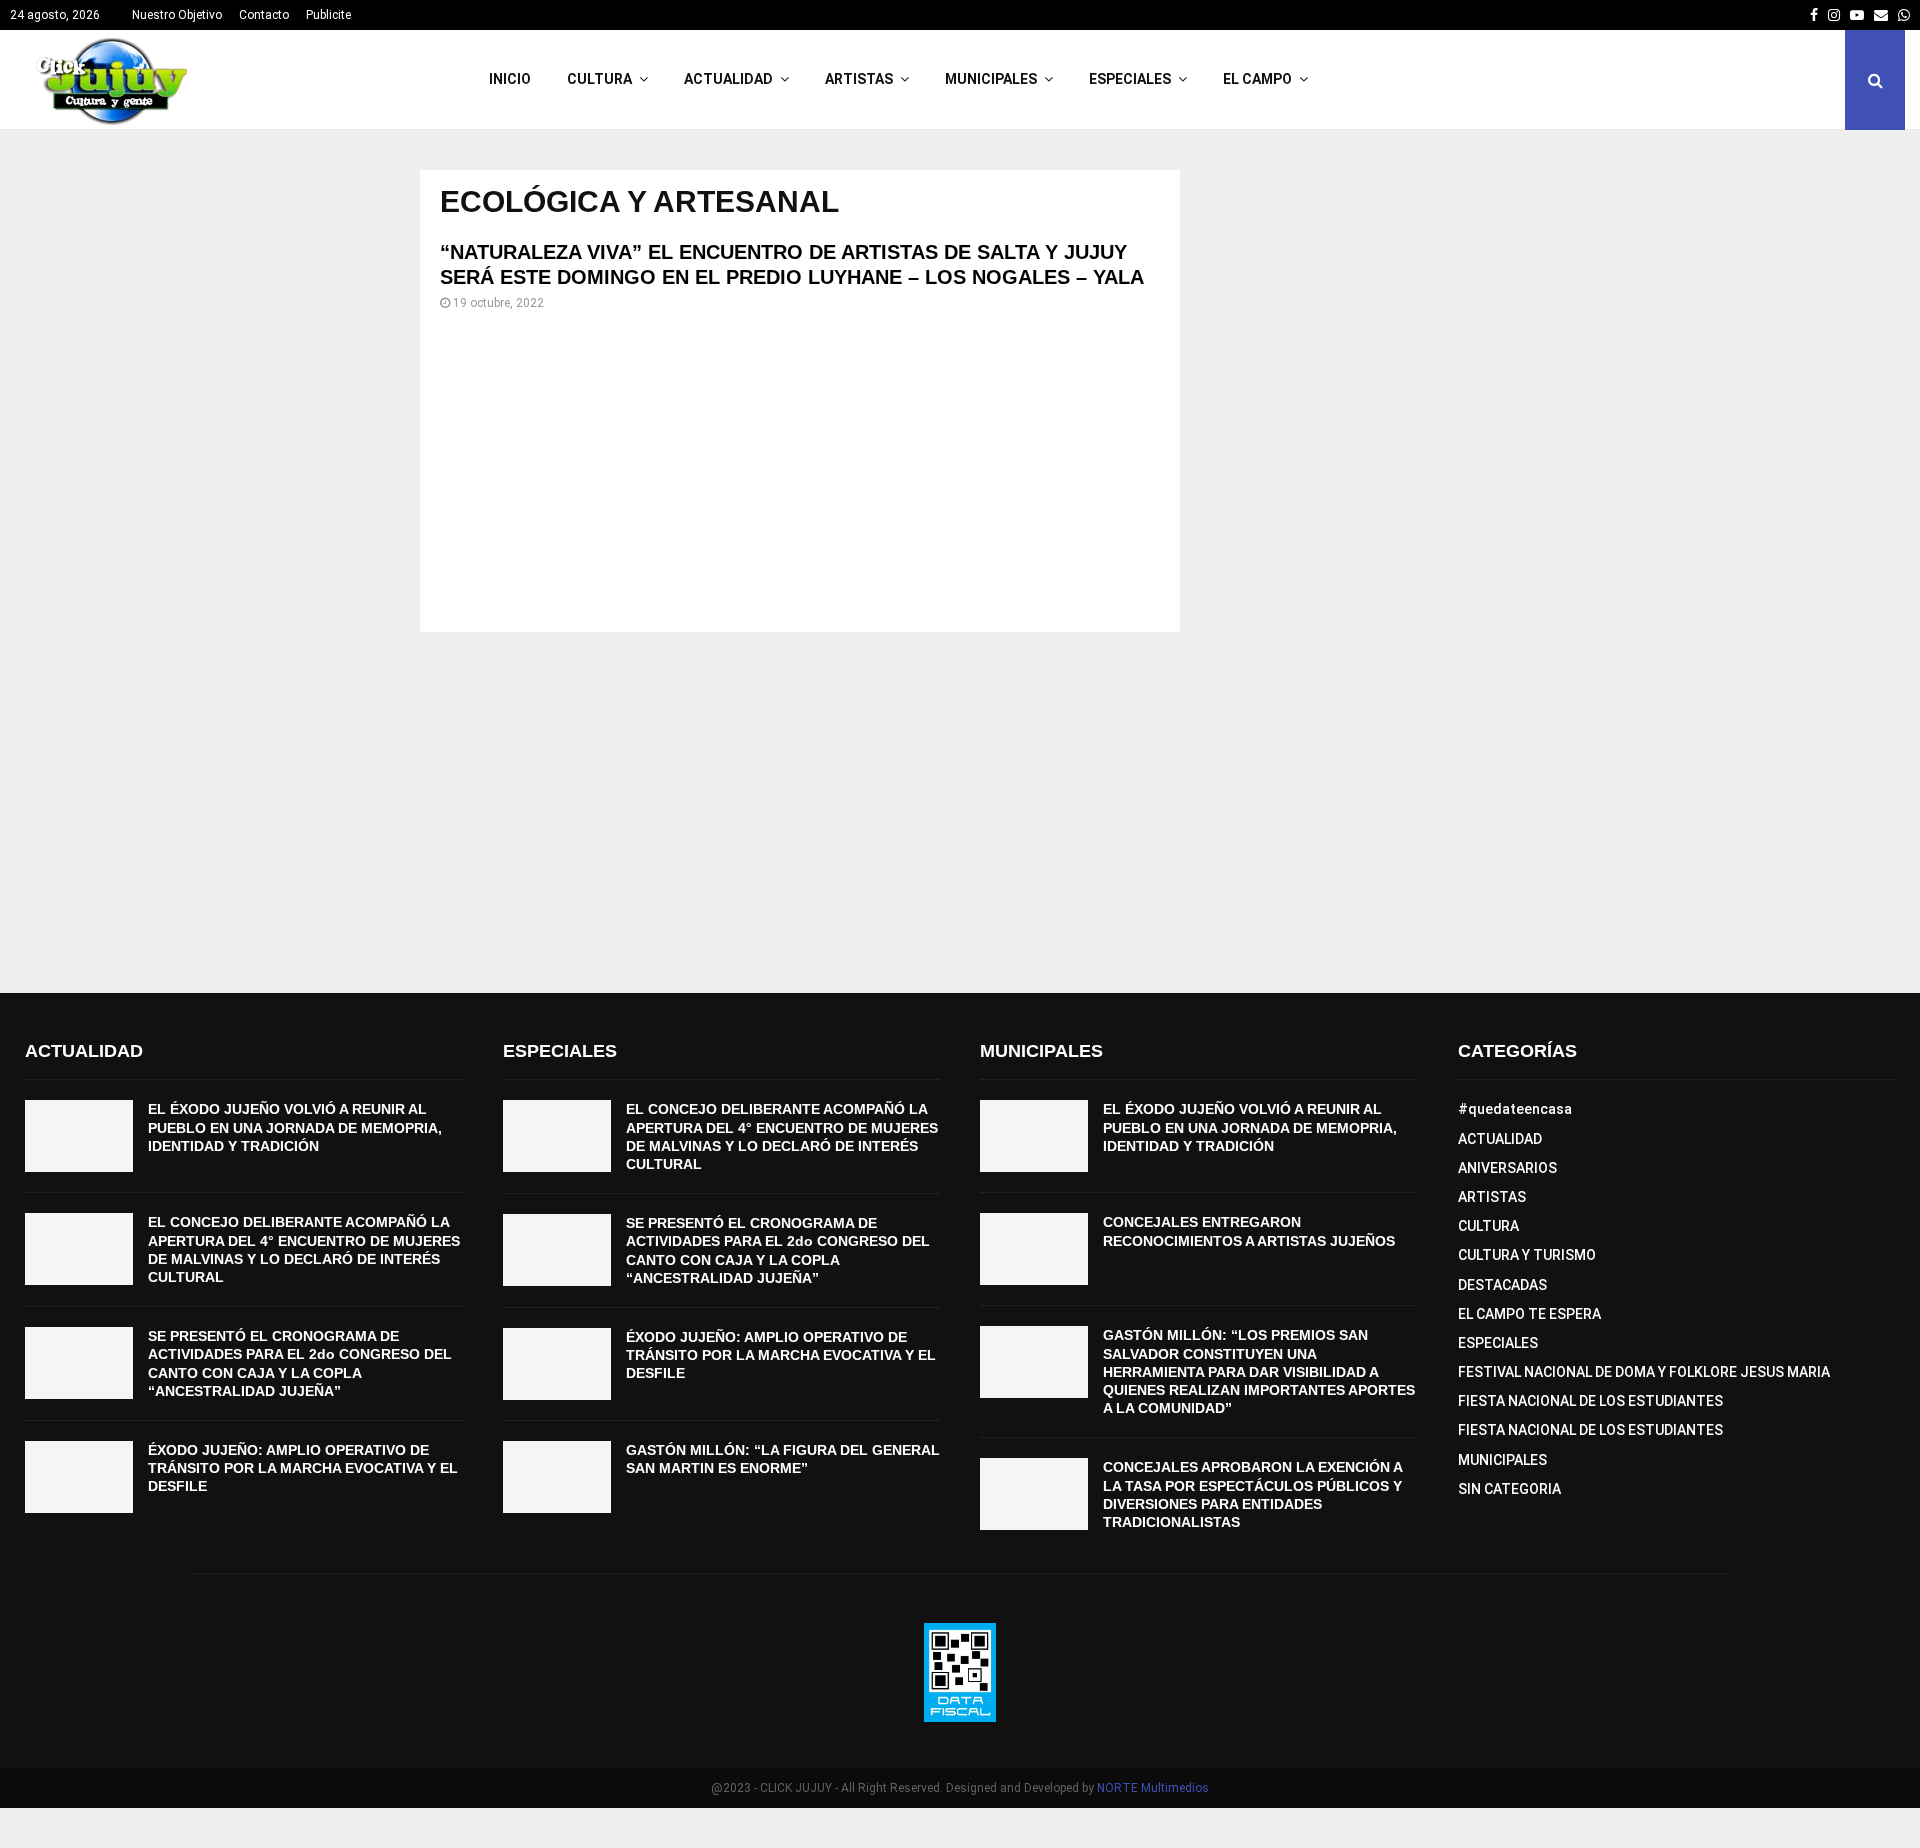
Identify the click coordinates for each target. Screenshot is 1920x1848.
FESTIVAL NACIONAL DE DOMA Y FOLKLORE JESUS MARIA (1644, 1372)
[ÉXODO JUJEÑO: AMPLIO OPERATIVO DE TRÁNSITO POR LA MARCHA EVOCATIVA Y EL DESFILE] (79, 1477)
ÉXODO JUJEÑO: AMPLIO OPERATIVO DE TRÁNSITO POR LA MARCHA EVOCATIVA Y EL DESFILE (303, 1468)
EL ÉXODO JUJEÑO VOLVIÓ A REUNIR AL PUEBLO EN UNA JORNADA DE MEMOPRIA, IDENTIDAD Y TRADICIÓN (295, 1127)
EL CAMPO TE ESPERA (1529, 1314)
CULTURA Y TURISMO (1527, 1255)
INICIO (510, 79)
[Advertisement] (800, 472)
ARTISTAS (859, 79)
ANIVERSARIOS (1507, 1168)
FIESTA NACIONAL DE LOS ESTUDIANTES (1590, 1401)
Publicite (328, 15)
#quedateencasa (1515, 1109)
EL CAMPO (1257, 79)
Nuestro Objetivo (177, 15)
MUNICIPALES (991, 79)
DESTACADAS (1502, 1285)
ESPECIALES (1130, 79)
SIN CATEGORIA (1509, 1489)
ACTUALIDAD (728, 79)
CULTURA (599, 79)
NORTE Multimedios (1153, 1788)
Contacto (264, 15)
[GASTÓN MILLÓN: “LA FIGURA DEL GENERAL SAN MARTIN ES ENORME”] (557, 1477)
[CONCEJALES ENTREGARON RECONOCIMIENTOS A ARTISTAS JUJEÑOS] (1034, 1249)
